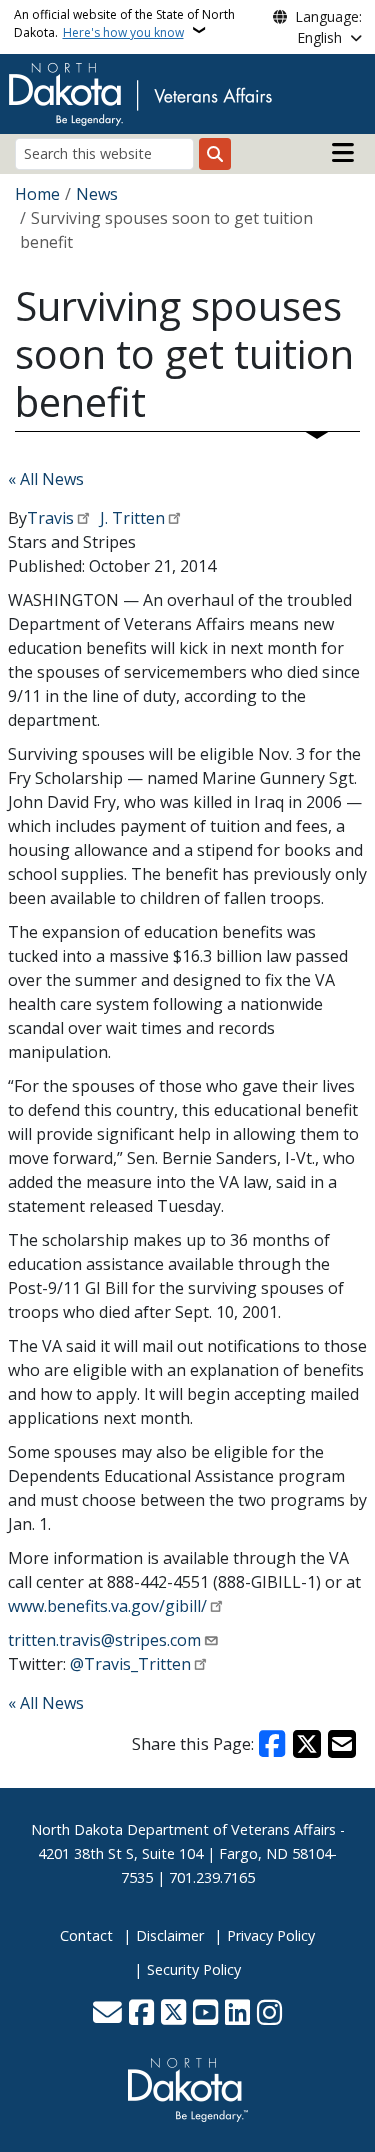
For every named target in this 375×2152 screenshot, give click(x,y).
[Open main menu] (343, 153)
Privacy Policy (271, 1935)
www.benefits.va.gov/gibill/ (107, 1606)
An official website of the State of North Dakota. (124, 23)
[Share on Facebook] (273, 1744)
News (97, 194)
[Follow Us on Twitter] (173, 2014)
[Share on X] (307, 1744)
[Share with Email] (342, 1744)
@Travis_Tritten (130, 1664)
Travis (50, 518)
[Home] (140, 92)
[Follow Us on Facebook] (141, 2014)
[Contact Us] (107, 2014)
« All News (46, 479)
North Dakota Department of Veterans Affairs (183, 1829)
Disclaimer (170, 1935)
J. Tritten (130, 518)
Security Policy (194, 1969)
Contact (86, 1935)
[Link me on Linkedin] (237, 2014)
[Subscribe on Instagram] (269, 2014)
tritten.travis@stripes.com (104, 1640)
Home (37, 194)
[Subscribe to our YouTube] (205, 2014)
